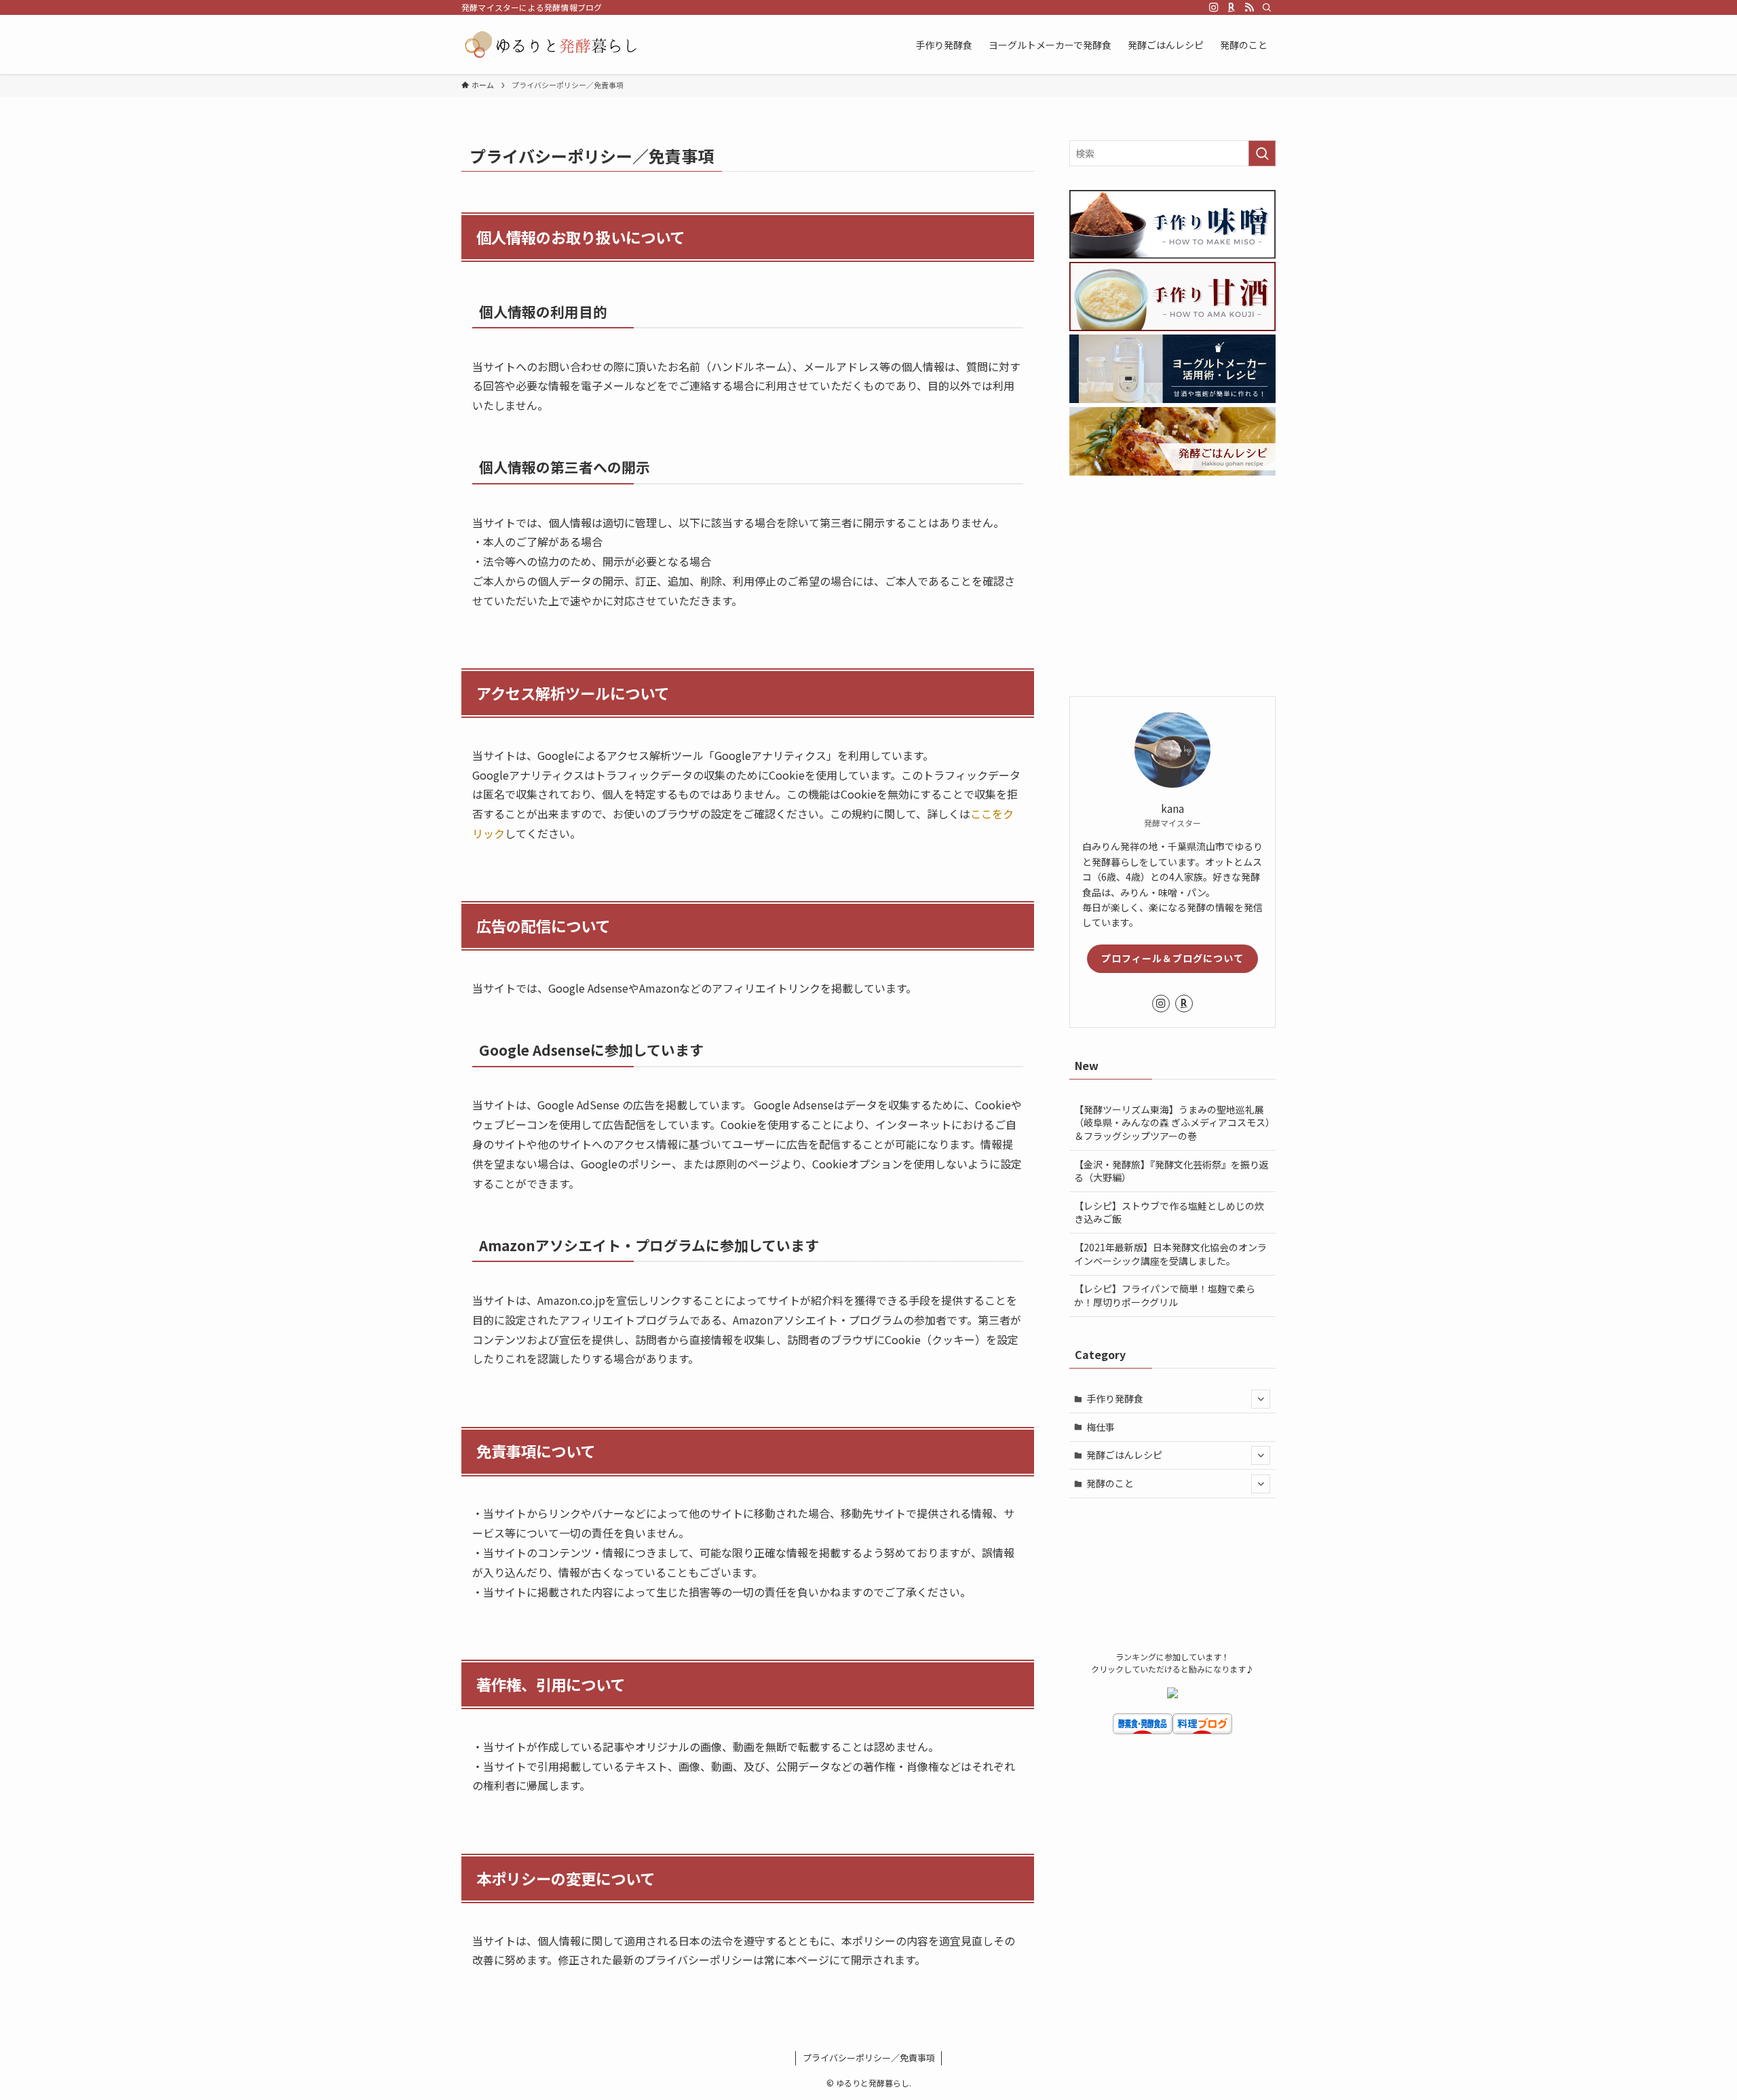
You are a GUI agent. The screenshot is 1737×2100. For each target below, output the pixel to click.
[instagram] (1214, 7)
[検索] (1267, 7)
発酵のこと (1110, 1483)
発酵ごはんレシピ (1124, 1455)
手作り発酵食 (1115, 1398)
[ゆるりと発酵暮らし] (551, 44)
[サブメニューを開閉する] (1261, 1399)
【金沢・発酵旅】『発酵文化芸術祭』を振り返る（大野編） (1171, 1171)
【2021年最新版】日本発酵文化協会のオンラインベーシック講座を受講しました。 (1170, 1254)
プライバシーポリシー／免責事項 (869, 2058)
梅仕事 (1101, 1427)
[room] (1232, 7)
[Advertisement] (1172, 588)
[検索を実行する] (1262, 153)
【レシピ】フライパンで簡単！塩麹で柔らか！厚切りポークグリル (1165, 1295)
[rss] (1249, 7)
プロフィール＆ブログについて (1172, 958)
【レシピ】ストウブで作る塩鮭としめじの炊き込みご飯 (1169, 1213)
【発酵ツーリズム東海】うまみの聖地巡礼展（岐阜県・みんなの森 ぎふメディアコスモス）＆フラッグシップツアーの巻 (1172, 1123)
